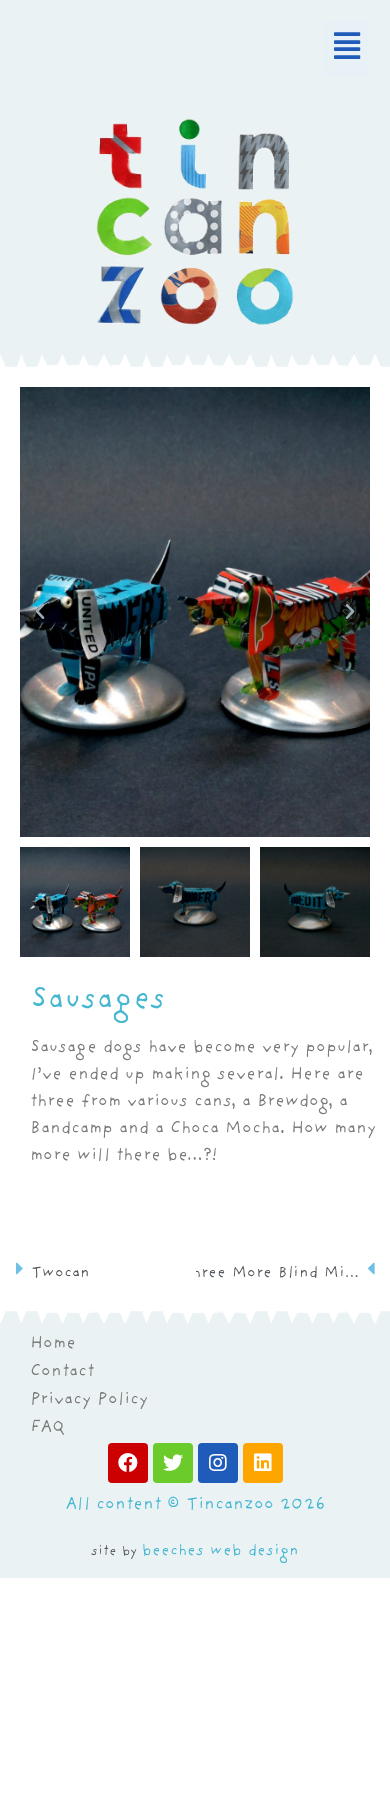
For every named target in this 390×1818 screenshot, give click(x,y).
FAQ (47, 1429)
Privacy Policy (89, 1401)
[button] (195, 48)
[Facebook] (128, 1463)
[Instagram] (218, 1463)
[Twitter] (173, 1463)
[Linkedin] (263, 1463)
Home (53, 1345)
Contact (62, 1373)
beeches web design (220, 1552)
